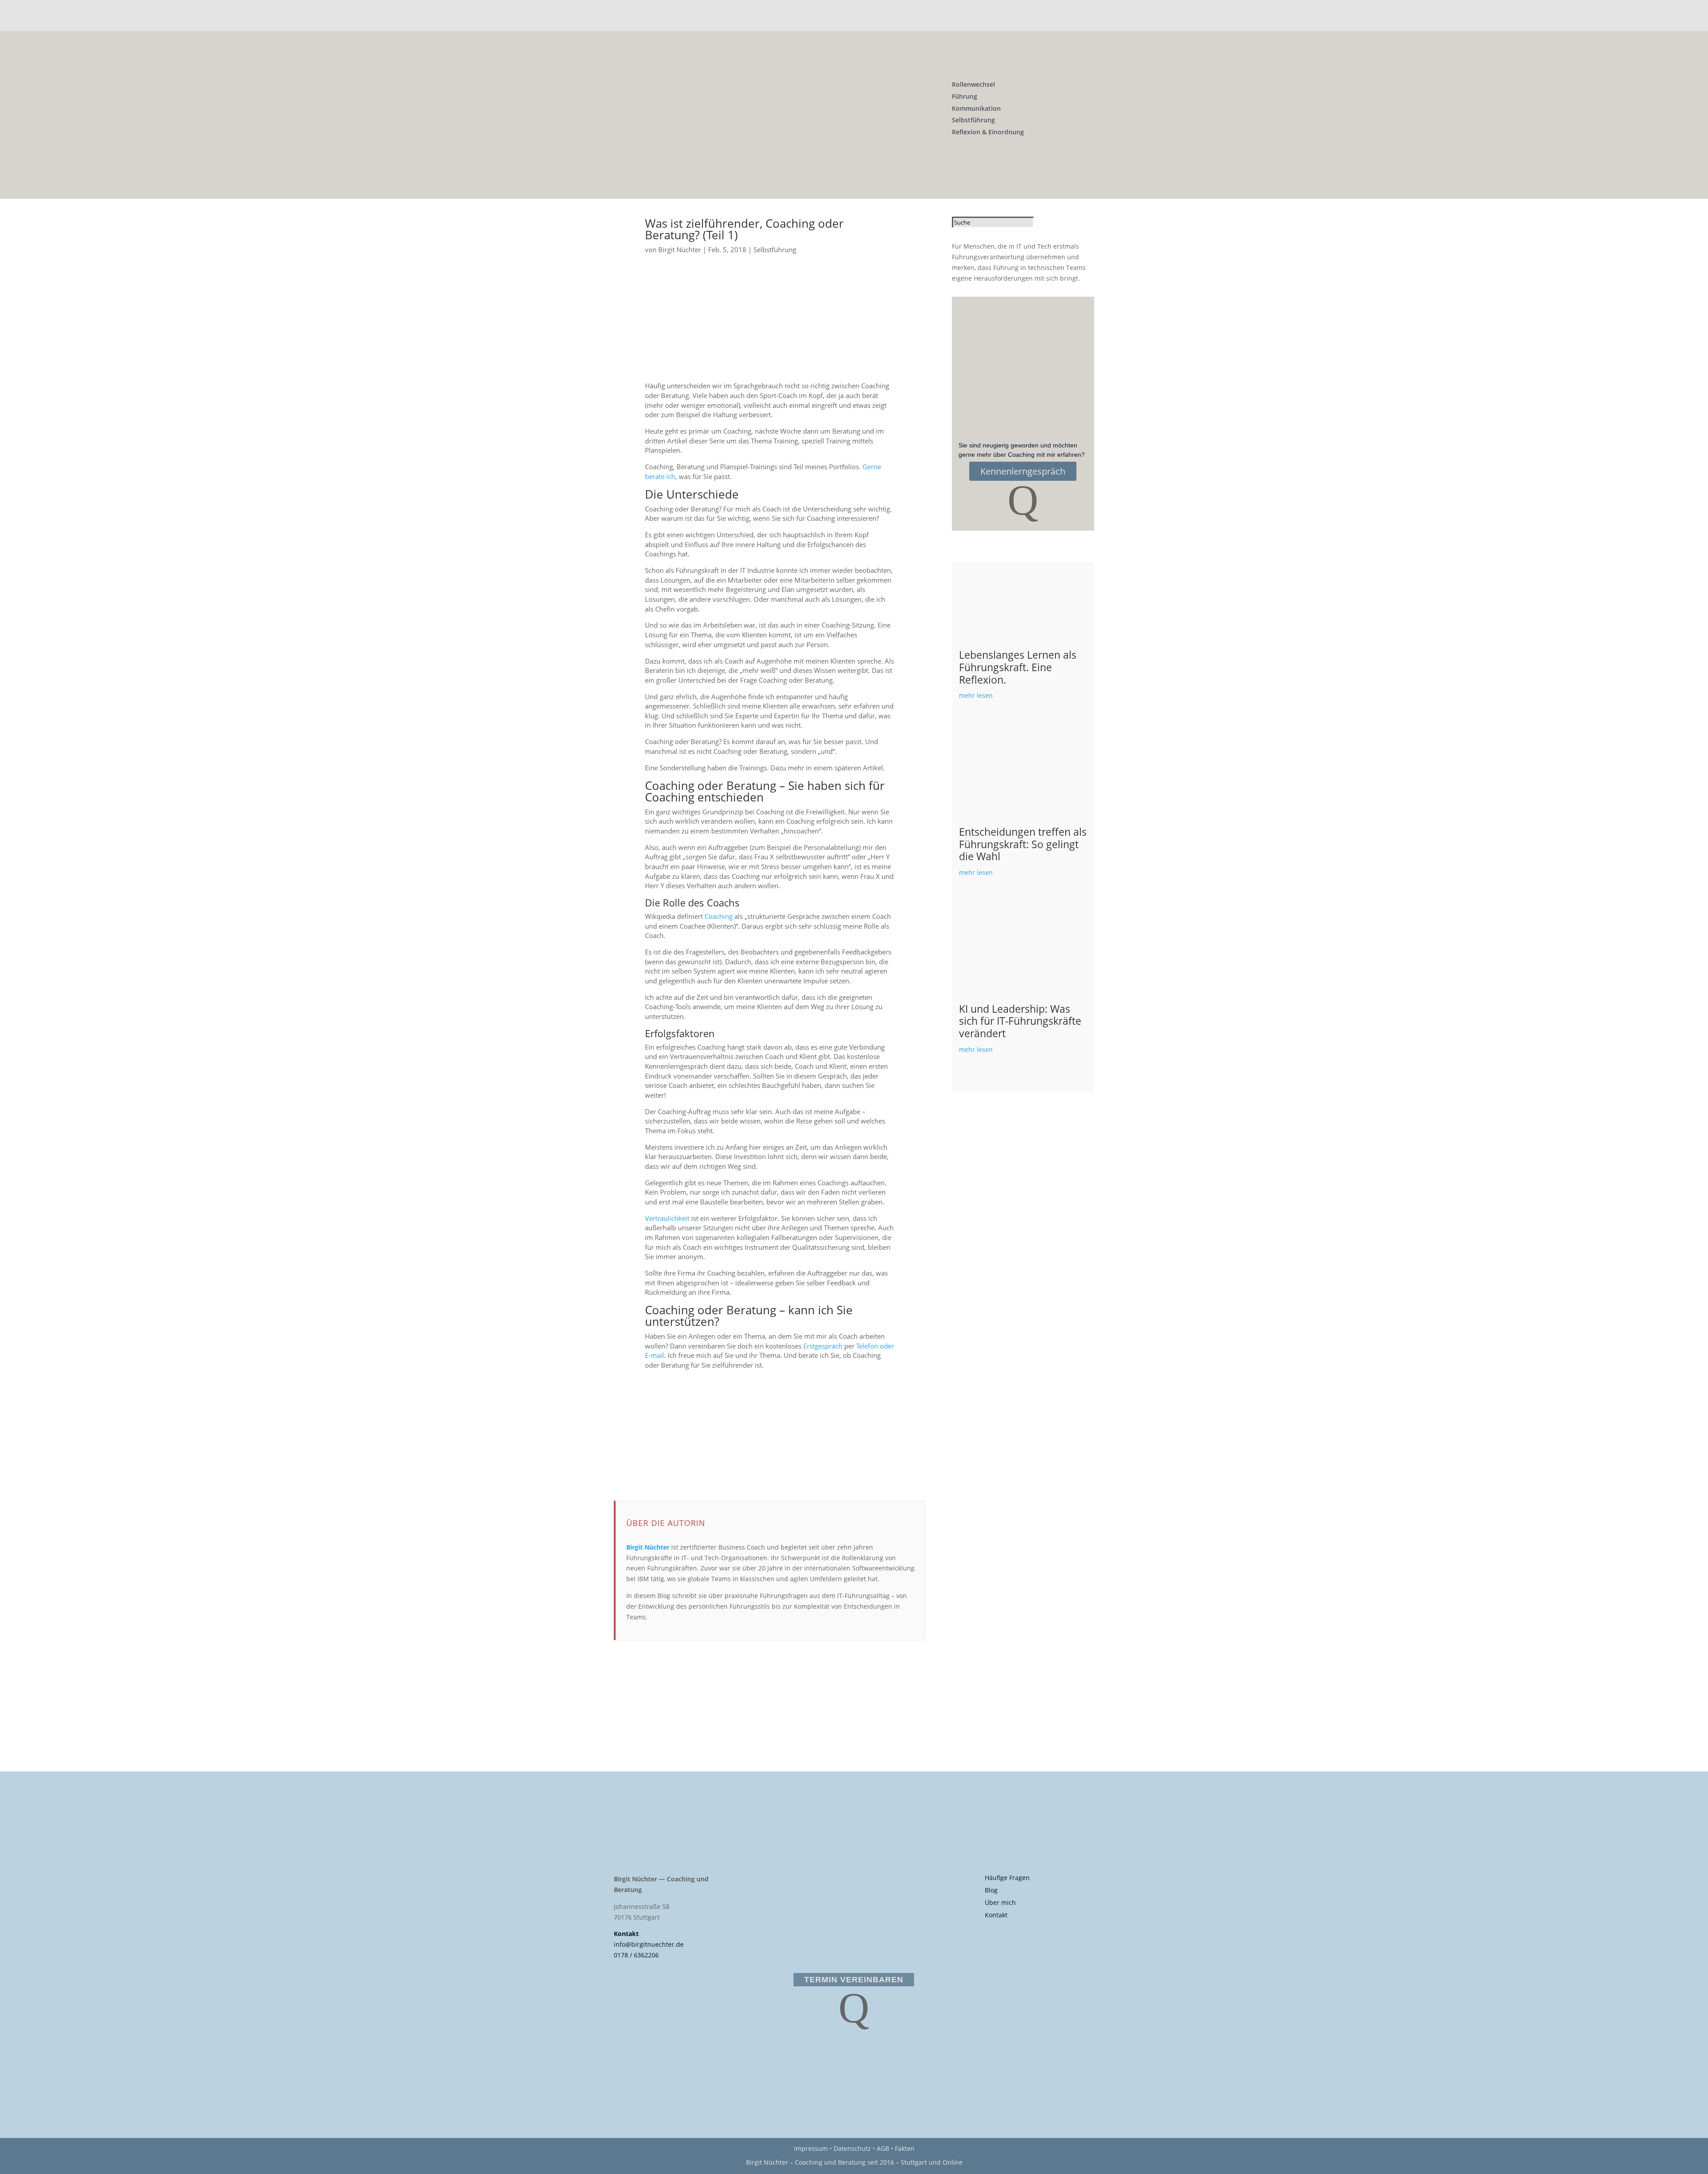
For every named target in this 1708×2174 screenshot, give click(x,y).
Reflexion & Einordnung (988, 132)
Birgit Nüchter (680, 250)
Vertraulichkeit (667, 1218)
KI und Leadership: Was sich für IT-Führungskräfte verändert (1020, 1021)
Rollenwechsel (973, 84)
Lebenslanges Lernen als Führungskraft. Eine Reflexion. (1018, 667)
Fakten (905, 2148)
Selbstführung (973, 120)
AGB (883, 2148)
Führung (965, 96)
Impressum (811, 2148)
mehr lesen (976, 695)
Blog (991, 1890)
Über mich (1000, 1902)
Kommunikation (976, 108)
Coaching (719, 916)
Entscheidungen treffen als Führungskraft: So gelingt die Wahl (1023, 844)
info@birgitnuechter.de (649, 1944)
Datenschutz (852, 2148)
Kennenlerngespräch (1023, 471)
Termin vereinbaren (854, 1980)
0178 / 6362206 (636, 1955)
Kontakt (626, 1934)
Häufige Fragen (1007, 1878)
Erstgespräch (823, 1346)
